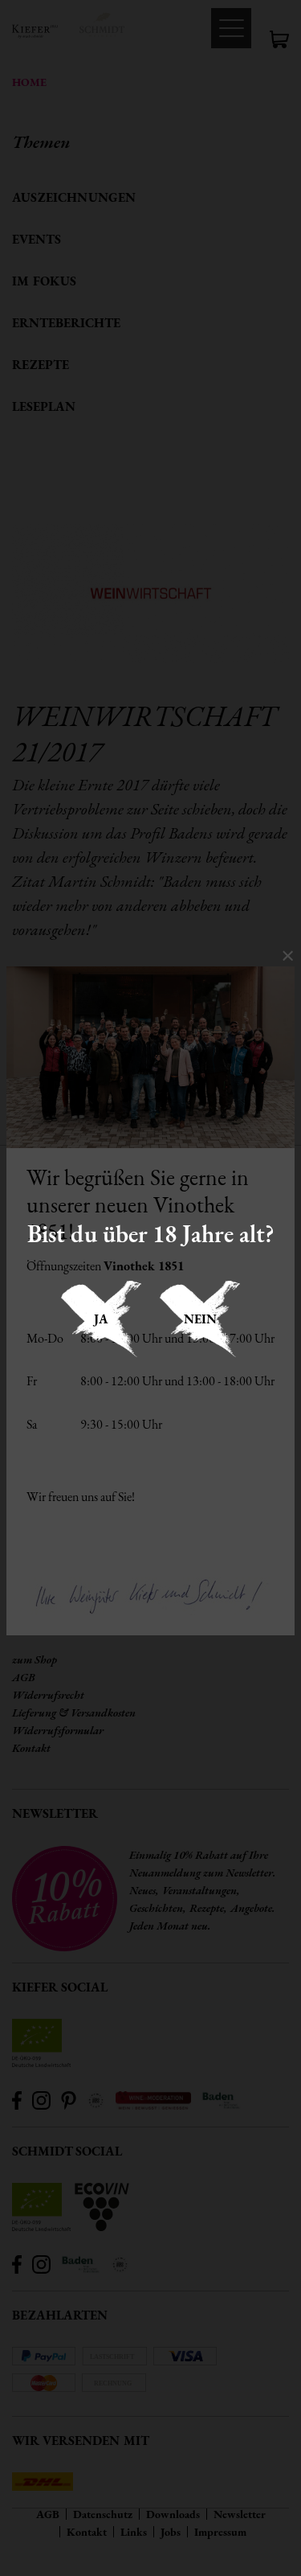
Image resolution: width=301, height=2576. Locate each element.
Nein (200, 1319)
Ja (101, 1319)
